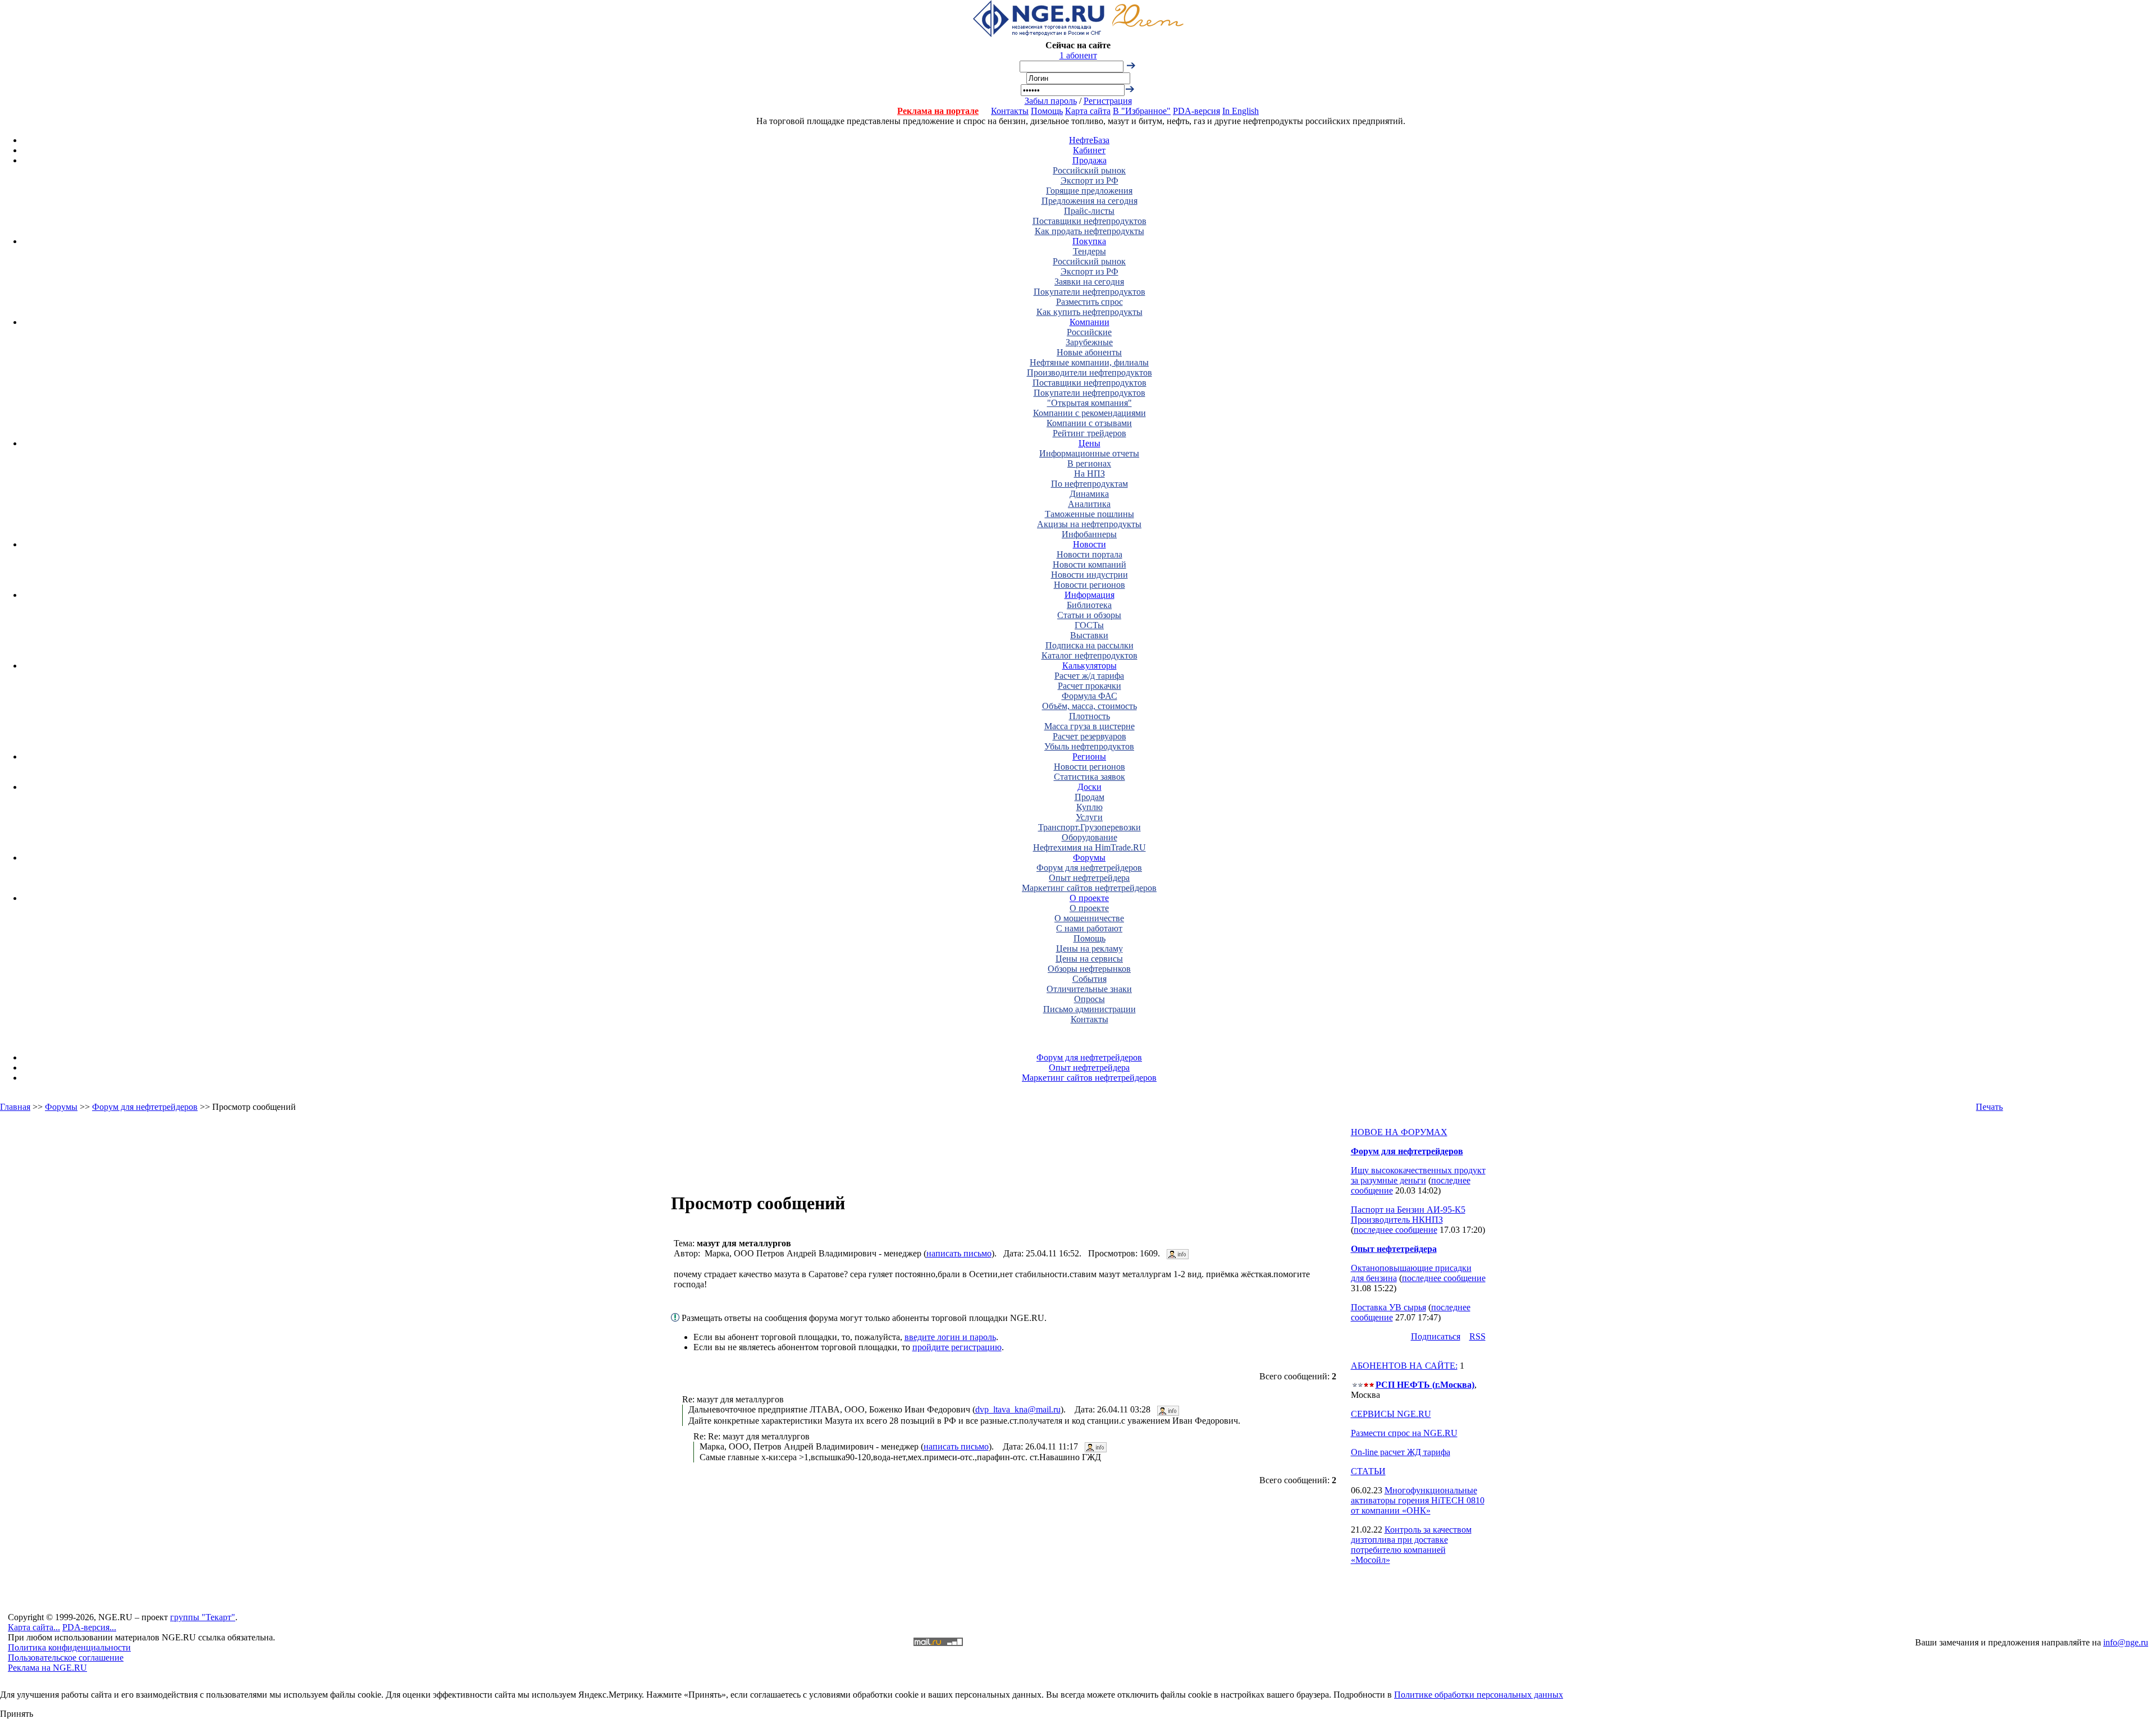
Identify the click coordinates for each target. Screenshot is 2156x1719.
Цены (1090, 443)
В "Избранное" (1142, 111)
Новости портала (1090, 554)
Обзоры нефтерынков (1089, 969)
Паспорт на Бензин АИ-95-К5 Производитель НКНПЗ (1408, 1215)
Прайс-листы (1089, 211)
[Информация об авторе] (1178, 1253)
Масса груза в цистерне (1090, 726)
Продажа (1090, 160)
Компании (1090, 322)
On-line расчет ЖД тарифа (1401, 1452)
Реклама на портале (938, 111)
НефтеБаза (1089, 140)
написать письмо (959, 1253)
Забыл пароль (1051, 101)
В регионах (1089, 463)
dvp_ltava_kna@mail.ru (1018, 1409)
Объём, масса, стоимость (1090, 706)
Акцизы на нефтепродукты (1089, 524)
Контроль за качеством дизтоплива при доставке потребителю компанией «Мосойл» (1411, 1545)
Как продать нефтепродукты (1090, 231)
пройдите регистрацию (957, 1347)
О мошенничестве (1089, 918)
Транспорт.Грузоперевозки (1090, 827)
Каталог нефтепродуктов (1090, 655)
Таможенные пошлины (1090, 514)
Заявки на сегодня (1089, 282)
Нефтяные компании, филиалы (1089, 362)
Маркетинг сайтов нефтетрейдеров (1089, 888)
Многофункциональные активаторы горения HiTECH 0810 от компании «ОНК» (1418, 1500)
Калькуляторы (1090, 666)
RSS (1477, 1336)
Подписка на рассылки (1090, 645)
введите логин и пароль (950, 1337)
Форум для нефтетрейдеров (1089, 868)
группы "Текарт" (203, 1617)
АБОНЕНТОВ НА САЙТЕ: (1404, 1366)
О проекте (1089, 898)
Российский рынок (1089, 170)
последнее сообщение (1396, 1230)
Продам (1090, 797)
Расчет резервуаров (1090, 736)
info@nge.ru (2126, 1642)
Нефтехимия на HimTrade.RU (1090, 847)
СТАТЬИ (1368, 1471)
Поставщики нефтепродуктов (1090, 221)
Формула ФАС (1090, 696)
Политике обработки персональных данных (1479, 1695)
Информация (1090, 595)
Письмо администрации (1090, 1009)
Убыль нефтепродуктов (1089, 746)
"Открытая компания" (1090, 403)
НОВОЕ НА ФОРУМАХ (1399, 1132)
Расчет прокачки (1090, 686)
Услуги (1089, 817)
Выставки (1089, 635)
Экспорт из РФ (1090, 180)
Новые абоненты (1089, 352)
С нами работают (1089, 928)
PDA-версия (1196, 111)
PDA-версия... (89, 1627)
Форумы (1089, 858)
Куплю (1090, 807)
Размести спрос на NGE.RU (1404, 1433)
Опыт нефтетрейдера (1089, 878)
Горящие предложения (1089, 191)
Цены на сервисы (1089, 959)
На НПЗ (1090, 474)
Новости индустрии (1090, 575)
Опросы (1090, 999)
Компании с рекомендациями (1090, 413)
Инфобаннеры (1089, 534)
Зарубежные (1089, 342)
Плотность (1090, 716)
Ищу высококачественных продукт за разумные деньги (1418, 1175)
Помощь (1047, 111)
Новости (1090, 544)
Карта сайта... (34, 1627)
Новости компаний (1090, 564)
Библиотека (1089, 605)
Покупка (1089, 241)
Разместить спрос (1090, 302)
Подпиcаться (1436, 1336)
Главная (15, 1107)
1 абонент (1078, 55)
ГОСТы (1089, 625)
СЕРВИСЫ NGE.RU (1391, 1414)
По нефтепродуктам (1090, 484)
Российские (1089, 332)
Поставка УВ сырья (1388, 1307)
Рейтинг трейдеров (1090, 433)
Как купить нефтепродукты (1090, 312)
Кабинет (1089, 150)
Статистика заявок (1090, 777)
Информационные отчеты (1089, 453)
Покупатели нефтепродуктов (1090, 292)
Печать (1989, 1107)
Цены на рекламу (1090, 948)
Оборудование (1090, 837)
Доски (1090, 787)
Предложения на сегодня (1090, 201)
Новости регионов (1090, 585)
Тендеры (1090, 251)
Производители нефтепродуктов (1090, 372)
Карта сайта (1088, 111)
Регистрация (1108, 101)
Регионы (1089, 756)
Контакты (1010, 111)
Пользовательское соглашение (66, 1658)
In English (1241, 111)
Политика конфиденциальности (69, 1647)
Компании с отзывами (1089, 423)
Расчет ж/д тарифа (1089, 676)
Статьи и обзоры (1089, 615)
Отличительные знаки (1089, 989)
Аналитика (1089, 504)
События (1090, 979)
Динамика (1089, 494)
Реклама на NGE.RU (47, 1668)
